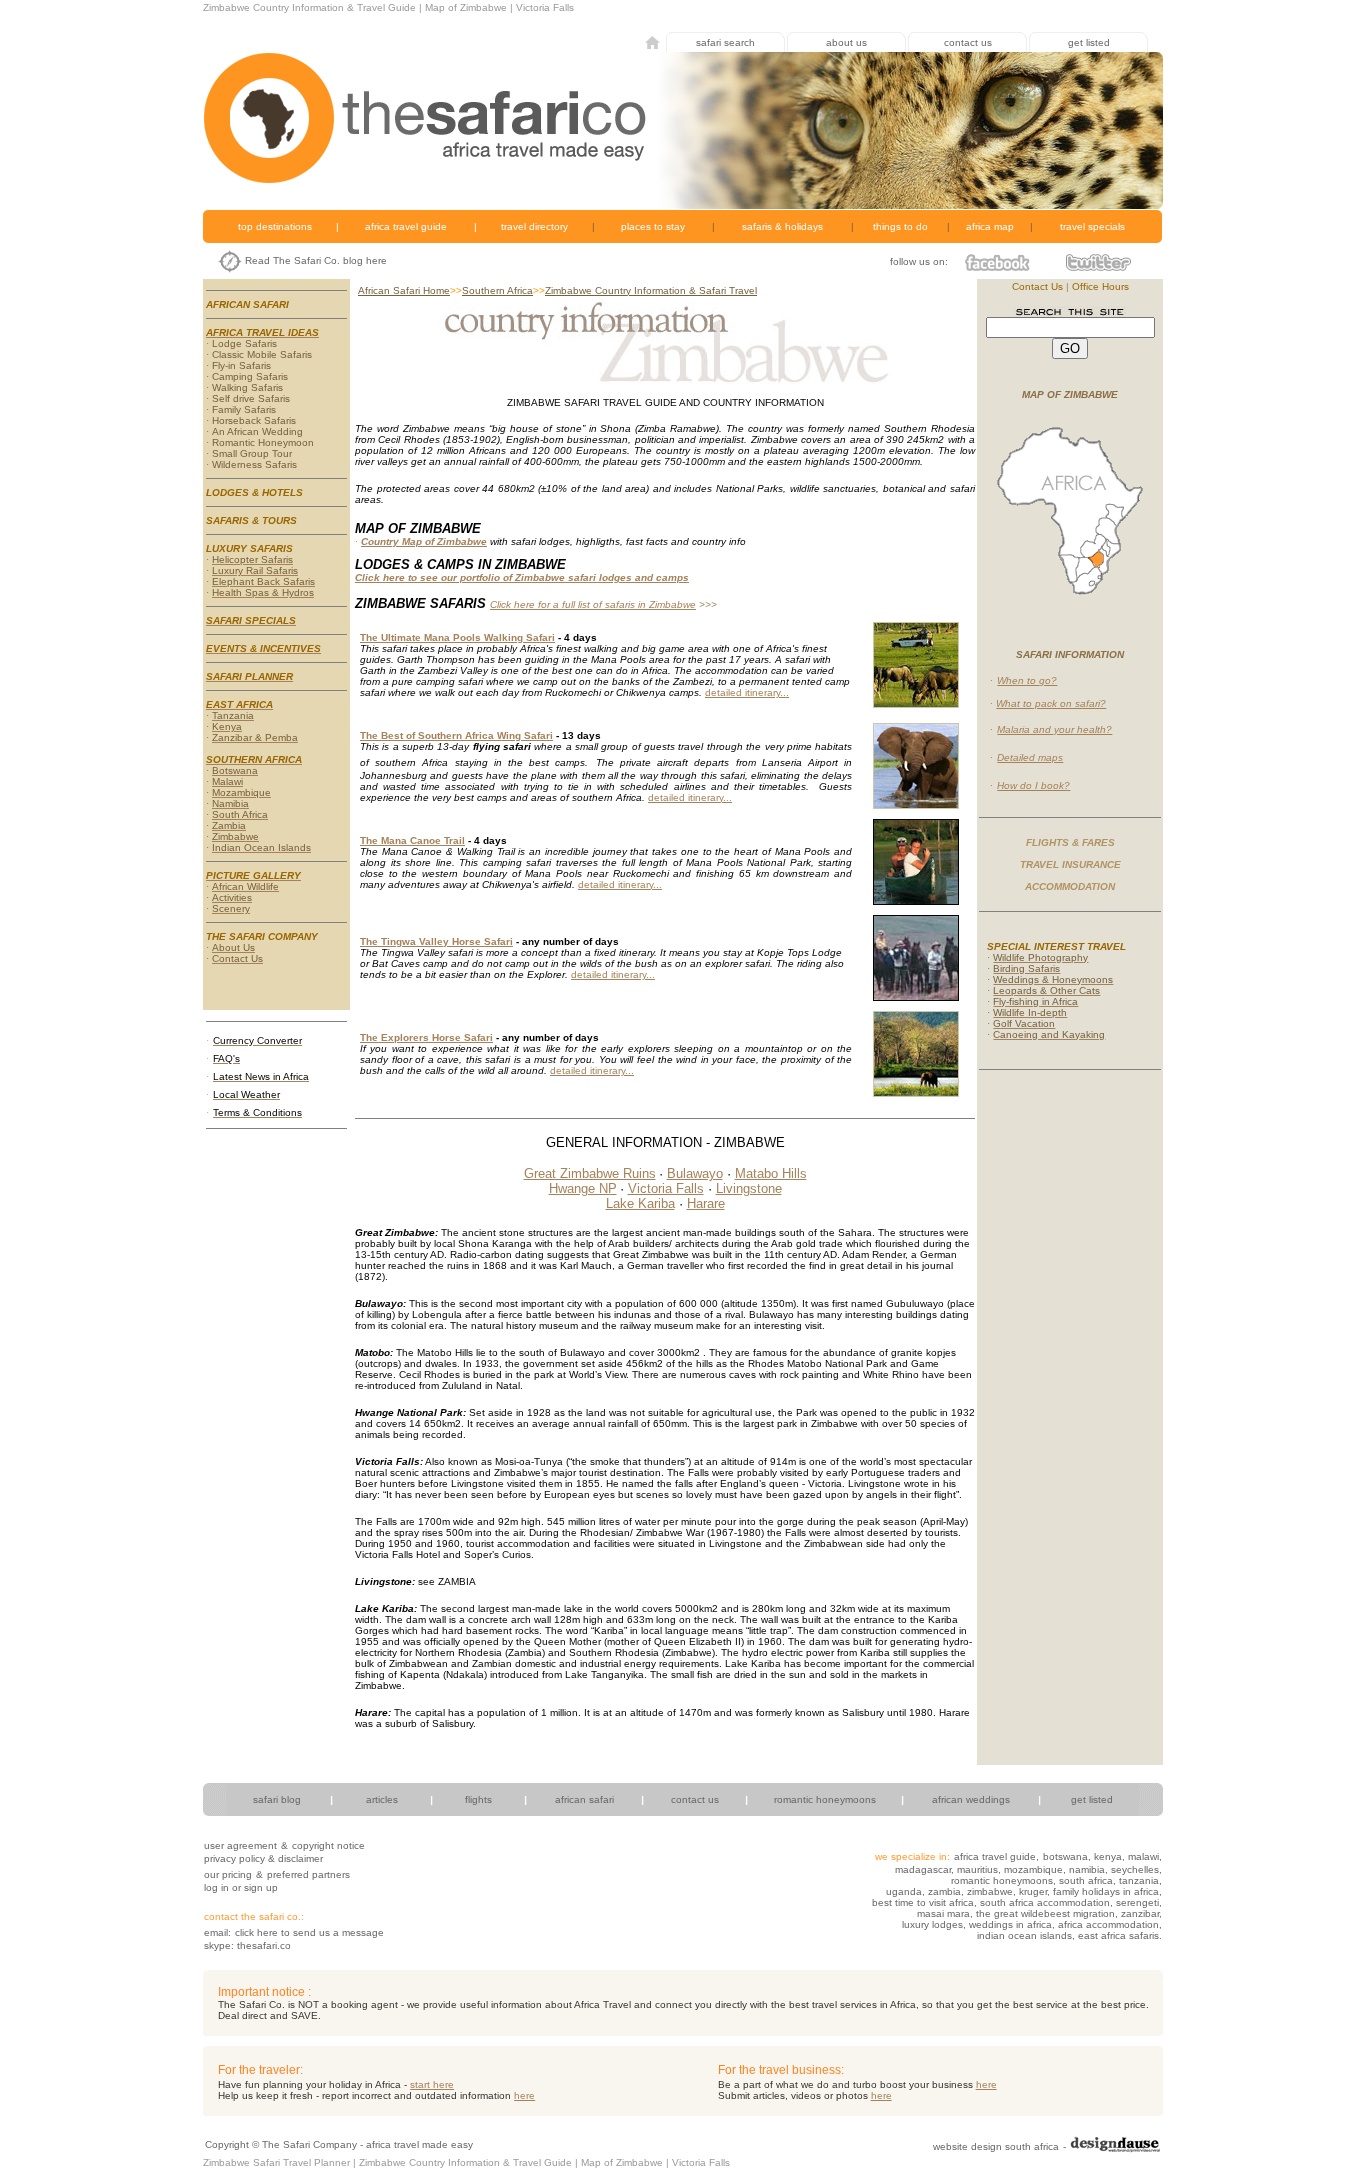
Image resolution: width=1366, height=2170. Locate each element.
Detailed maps (1030, 757)
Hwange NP (583, 1188)
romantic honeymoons (825, 1799)
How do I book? (1033, 785)
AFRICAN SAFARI (247, 304)
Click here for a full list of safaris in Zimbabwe (593, 604)
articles (382, 1799)
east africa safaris (1118, 1935)
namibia (1087, 1869)
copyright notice (328, 1845)
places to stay (653, 226)
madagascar (923, 1869)
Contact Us (1037, 286)
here (986, 2084)
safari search (725, 42)
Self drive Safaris (251, 398)
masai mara (943, 1913)
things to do (900, 226)
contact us (968, 42)
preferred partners (308, 1874)
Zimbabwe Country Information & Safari (635, 290)
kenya (1108, 1856)
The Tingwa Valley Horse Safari (436, 941)
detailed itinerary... (747, 692)
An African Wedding (257, 431)
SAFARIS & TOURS (251, 520)
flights (478, 1799)
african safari (584, 1799)
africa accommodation (1108, 1924)
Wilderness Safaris (254, 464)
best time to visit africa (923, 1902)
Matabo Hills (771, 1173)
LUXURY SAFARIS (249, 548)
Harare (706, 1203)
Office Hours (1100, 286)
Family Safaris (244, 409)
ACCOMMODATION (1070, 886)
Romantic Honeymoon (263, 442)
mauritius (977, 1869)
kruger (1033, 1891)
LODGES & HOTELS (254, 492)
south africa (1086, 1880)
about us (846, 42)
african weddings (971, 1799)
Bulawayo (695, 1173)
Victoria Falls (666, 1188)
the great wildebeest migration (1045, 1913)
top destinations (275, 226)
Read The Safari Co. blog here (316, 260)
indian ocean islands (1024, 1935)
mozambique (1033, 1869)
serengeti (1137, 1902)
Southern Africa (497, 290)
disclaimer (300, 1858)
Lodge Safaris (244, 343)
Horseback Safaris (254, 420)
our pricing (228, 1874)
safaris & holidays (782, 226)
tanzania (1139, 1880)
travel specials (1092, 226)
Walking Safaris (247, 387)
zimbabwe (990, 1891)
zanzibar (1140, 1913)
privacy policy (234, 1858)
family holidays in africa (1106, 1891)
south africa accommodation (1045, 1902)
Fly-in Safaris (241, 365)
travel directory (534, 226)
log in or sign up (241, 1887)
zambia (943, 1891)
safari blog (277, 1799)
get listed (1089, 42)
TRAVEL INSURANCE (1070, 864)
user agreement (240, 1845)
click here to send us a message (309, 1932)
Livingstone (749, 1188)
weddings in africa (1010, 1924)
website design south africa (996, 2146)
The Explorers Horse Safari (426, 1037)
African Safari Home (404, 290)
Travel (741, 290)
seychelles (1135, 1869)
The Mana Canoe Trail (412, 840)
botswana (1065, 1856)
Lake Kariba (640, 1203)
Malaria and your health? (1054, 729)
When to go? (1027, 680)
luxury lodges (932, 1924)
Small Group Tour (252, 453)
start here (432, 2084)
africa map (990, 226)
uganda (904, 1891)
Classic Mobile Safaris (262, 354)
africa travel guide (406, 226)
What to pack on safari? (1051, 703)
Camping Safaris (250, 376)
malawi (1143, 1856)
